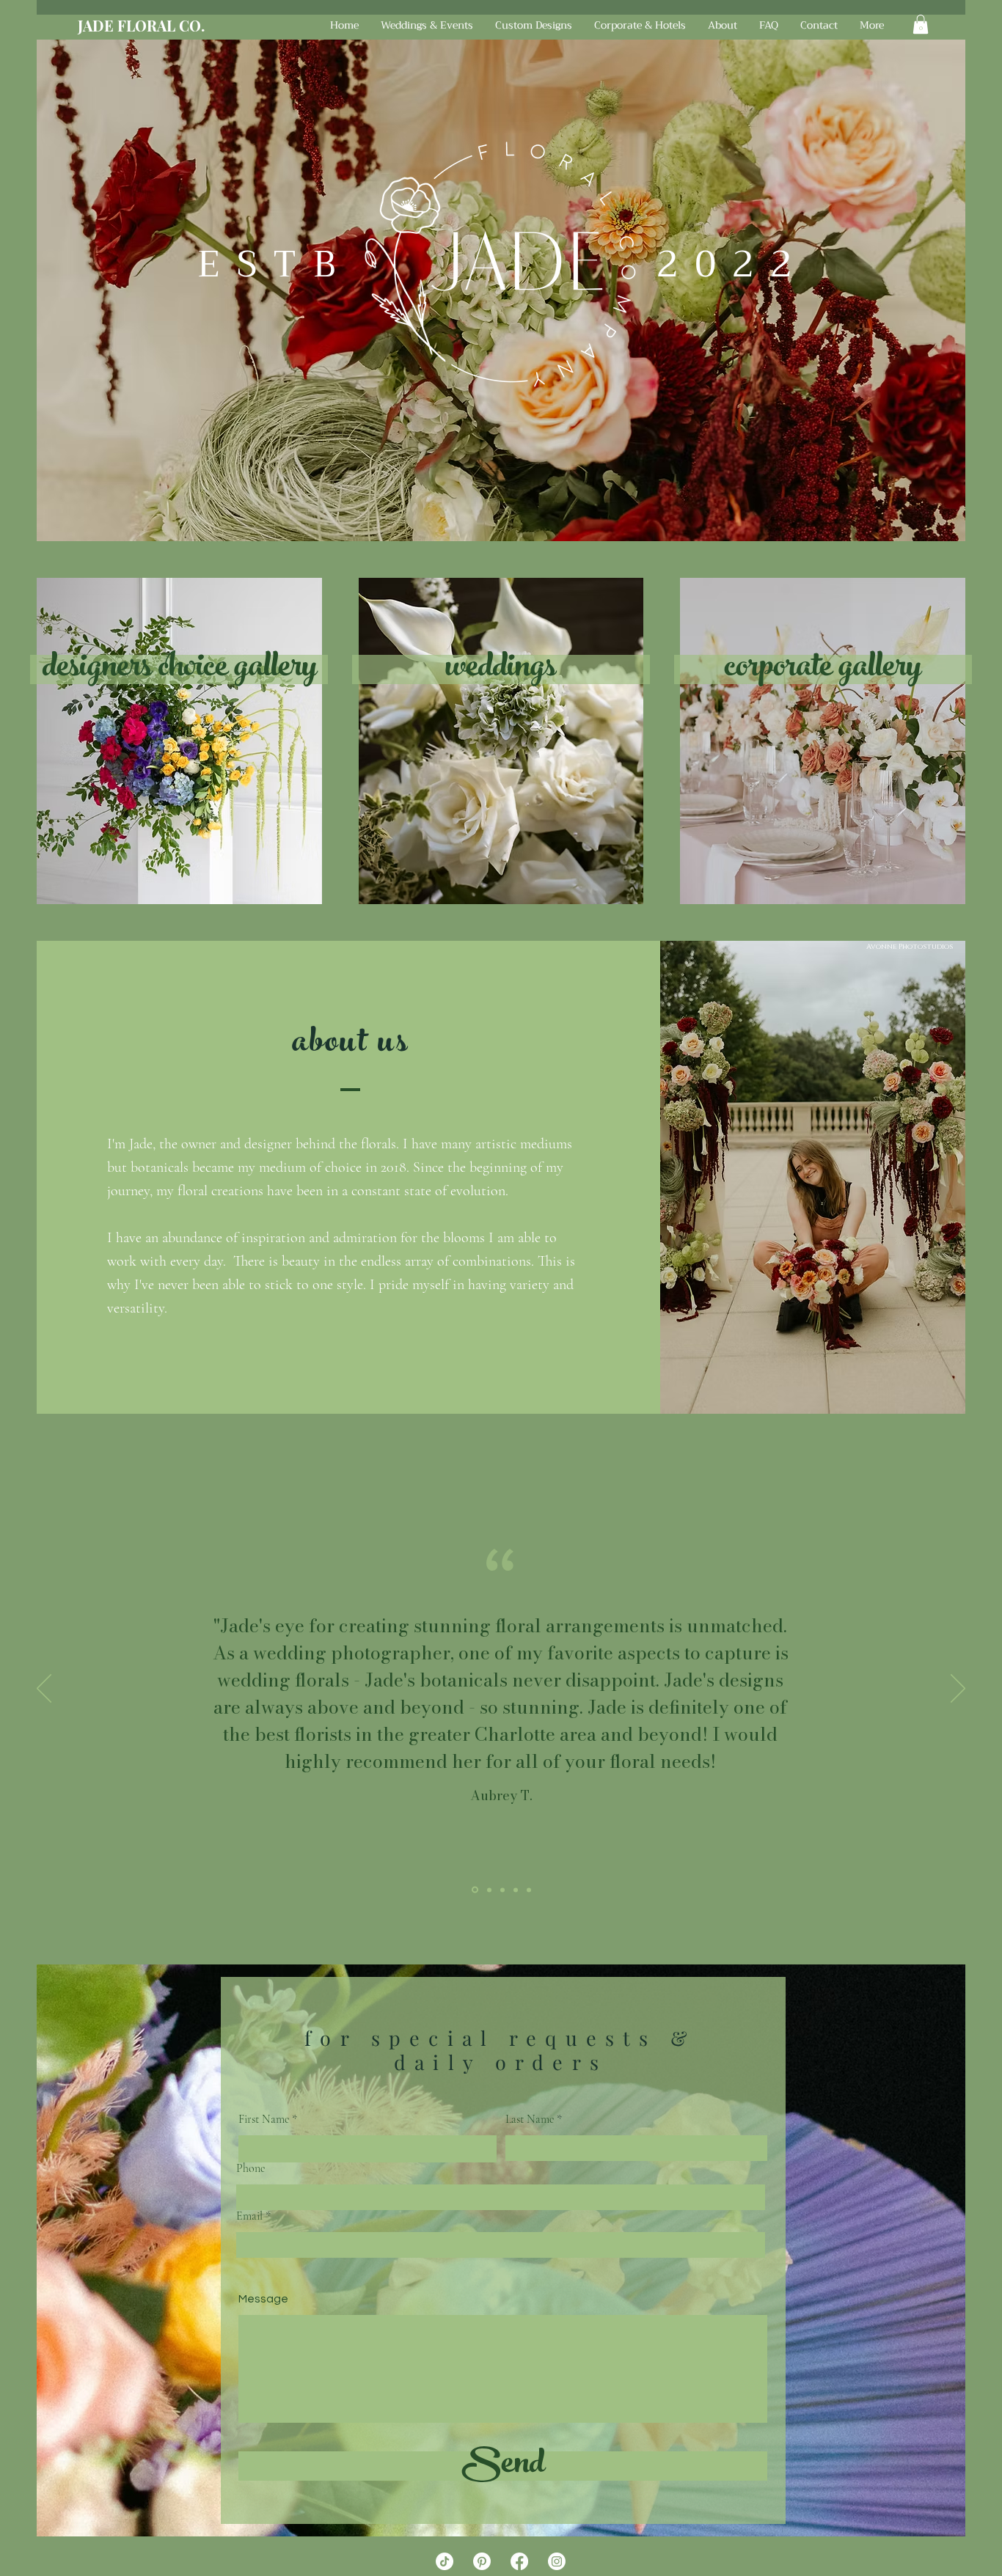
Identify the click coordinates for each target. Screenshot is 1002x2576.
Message (263, 2299)
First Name (264, 2119)
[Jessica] (529, 1890)
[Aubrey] (474, 1890)
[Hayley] (488, 1890)
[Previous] (44, 1689)
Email (249, 2216)
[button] (921, 24)
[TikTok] (445, 2561)
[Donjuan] (516, 1890)
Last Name (530, 2119)
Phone (251, 2168)
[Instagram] (557, 2561)
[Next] (958, 1689)
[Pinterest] (482, 2561)
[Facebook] (519, 2561)
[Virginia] (502, 1890)
